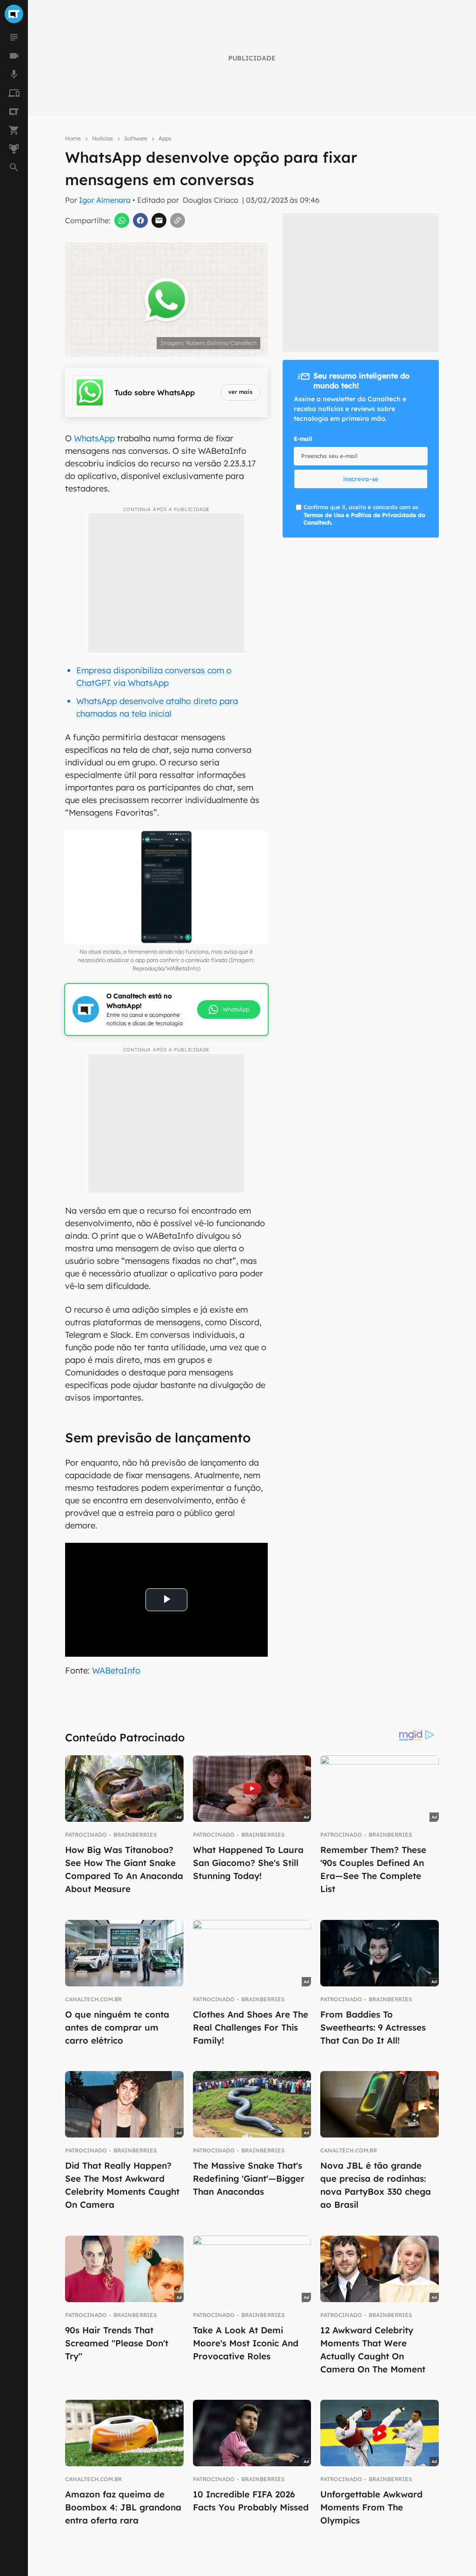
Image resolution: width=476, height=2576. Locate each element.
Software (136, 138)
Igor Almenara (105, 200)
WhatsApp (94, 438)
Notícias (102, 138)
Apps (165, 138)
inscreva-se (361, 479)
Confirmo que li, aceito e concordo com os (364, 515)
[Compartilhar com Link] (178, 220)
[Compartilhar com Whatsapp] (122, 220)
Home (73, 138)
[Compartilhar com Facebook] (140, 220)
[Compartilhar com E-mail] (159, 220)
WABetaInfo (116, 1670)
